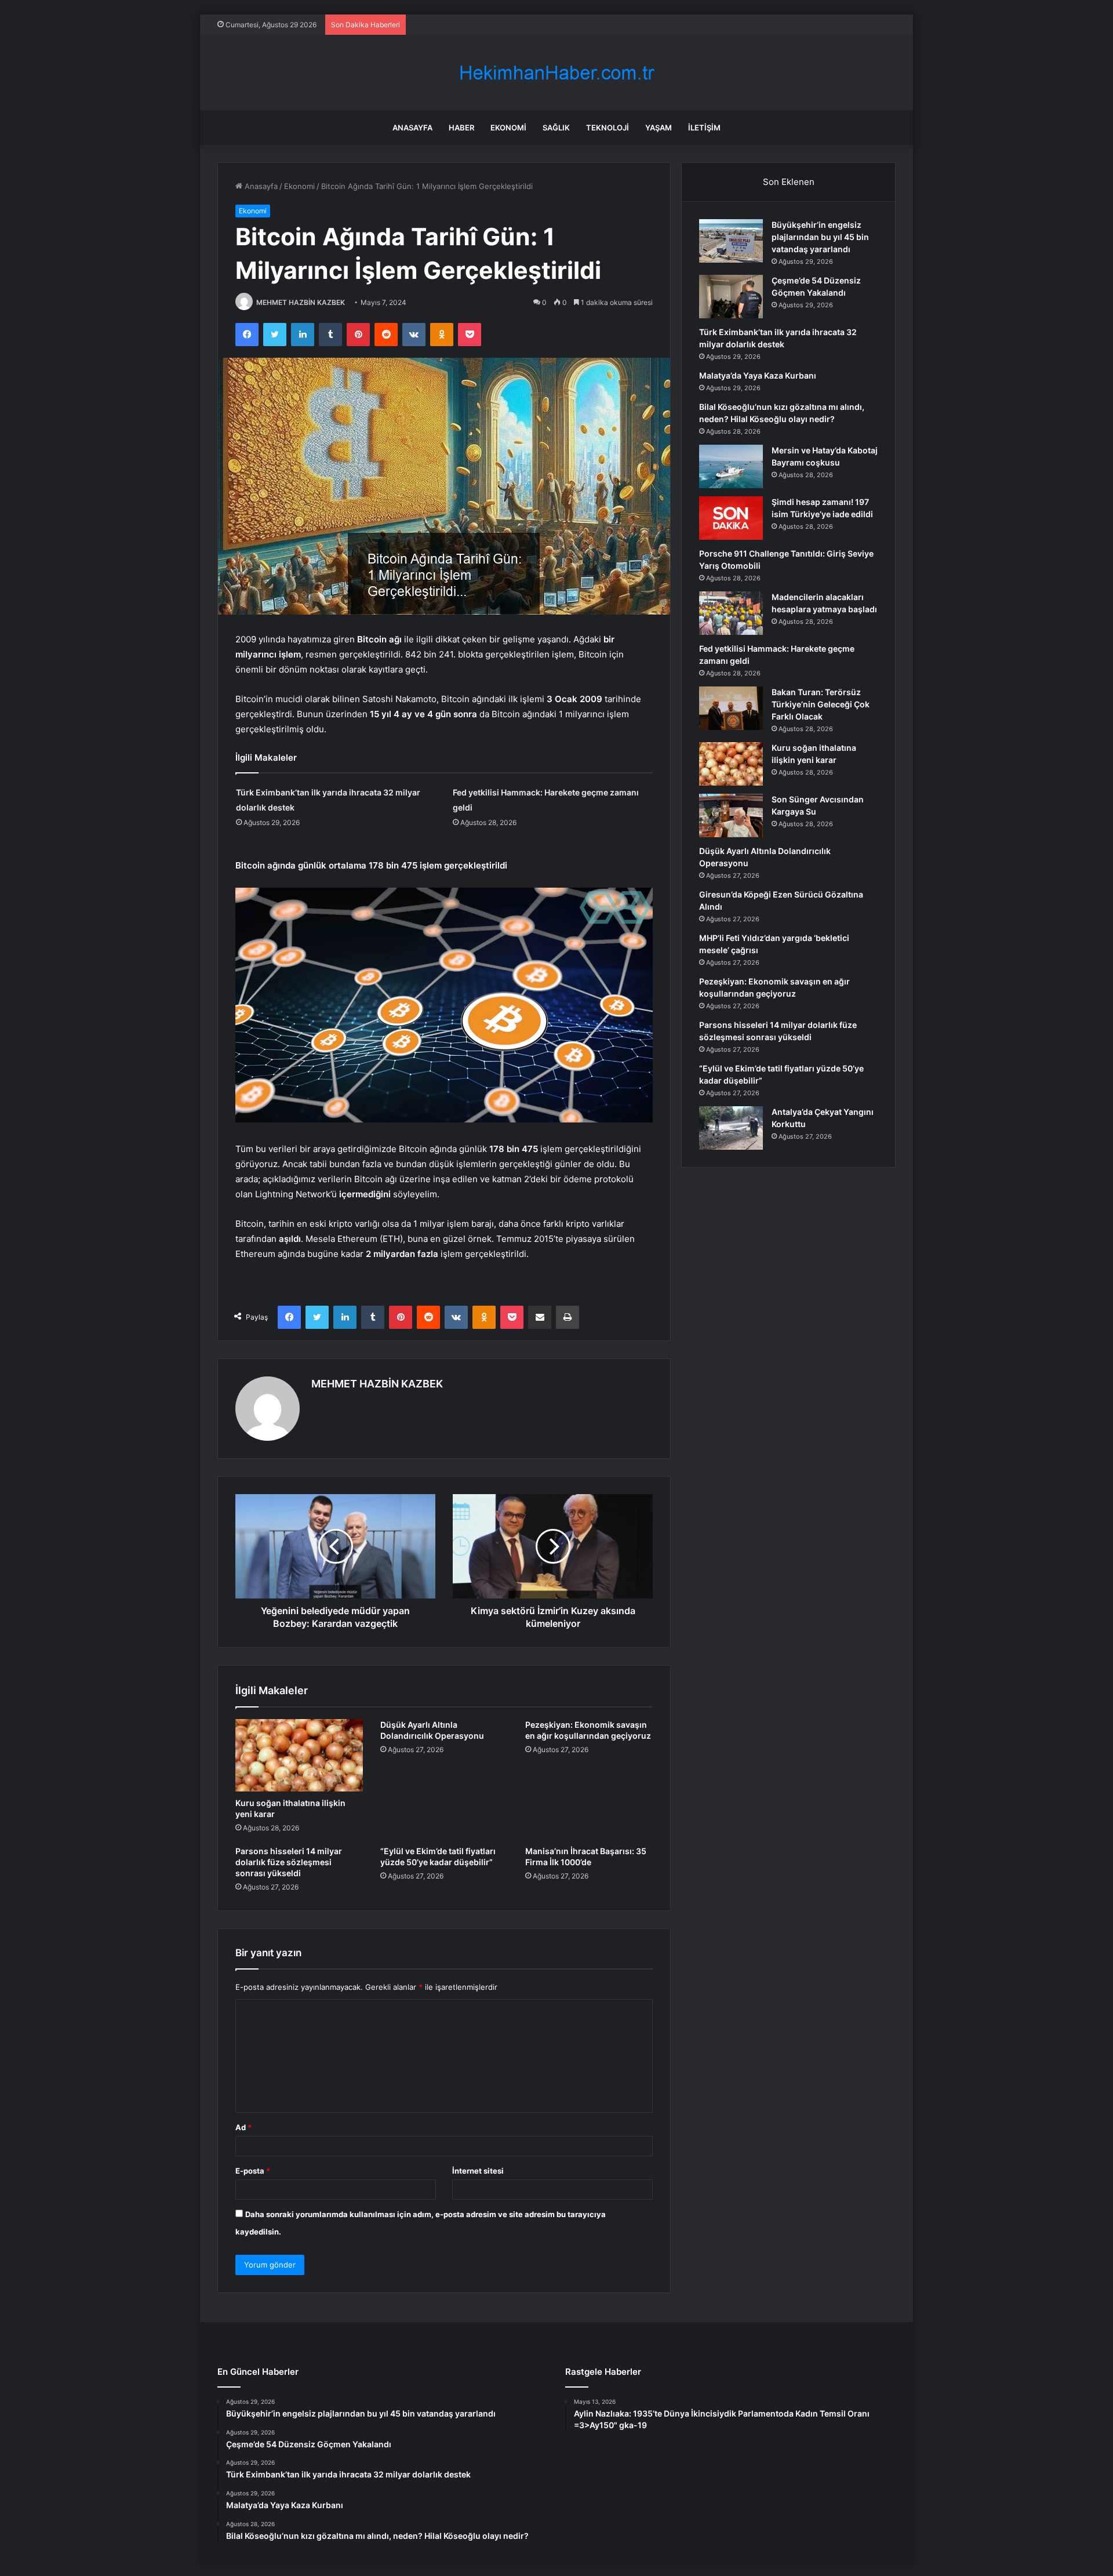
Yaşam (659, 128)
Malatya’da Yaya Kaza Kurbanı (758, 375)
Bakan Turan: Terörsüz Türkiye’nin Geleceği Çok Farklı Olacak (821, 704)
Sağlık (556, 128)
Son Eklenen (789, 182)
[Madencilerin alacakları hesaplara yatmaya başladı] (731, 613)
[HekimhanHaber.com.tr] (556, 73)
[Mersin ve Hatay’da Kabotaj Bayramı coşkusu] (731, 466)
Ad (243, 2127)
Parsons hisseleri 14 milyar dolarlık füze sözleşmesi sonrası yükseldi (289, 1862)
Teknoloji (608, 128)
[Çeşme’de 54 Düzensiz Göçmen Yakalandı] (731, 297)
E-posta (253, 2171)
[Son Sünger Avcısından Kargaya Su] (731, 815)
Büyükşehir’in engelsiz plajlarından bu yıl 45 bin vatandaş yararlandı (820, 237)
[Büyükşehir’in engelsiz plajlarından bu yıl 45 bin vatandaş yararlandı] (731, 241)
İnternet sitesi (478, 2171)
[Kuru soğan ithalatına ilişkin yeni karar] (299, 1755)
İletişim (704, 128)
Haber (461, 128)
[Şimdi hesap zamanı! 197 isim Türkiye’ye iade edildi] (731, 518)
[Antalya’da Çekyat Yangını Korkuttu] (731, 1128)
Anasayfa (412, 128)
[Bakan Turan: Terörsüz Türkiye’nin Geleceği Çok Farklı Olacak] (731, 708)
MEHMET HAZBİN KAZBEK (301, 302)
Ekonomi (508, 128)
